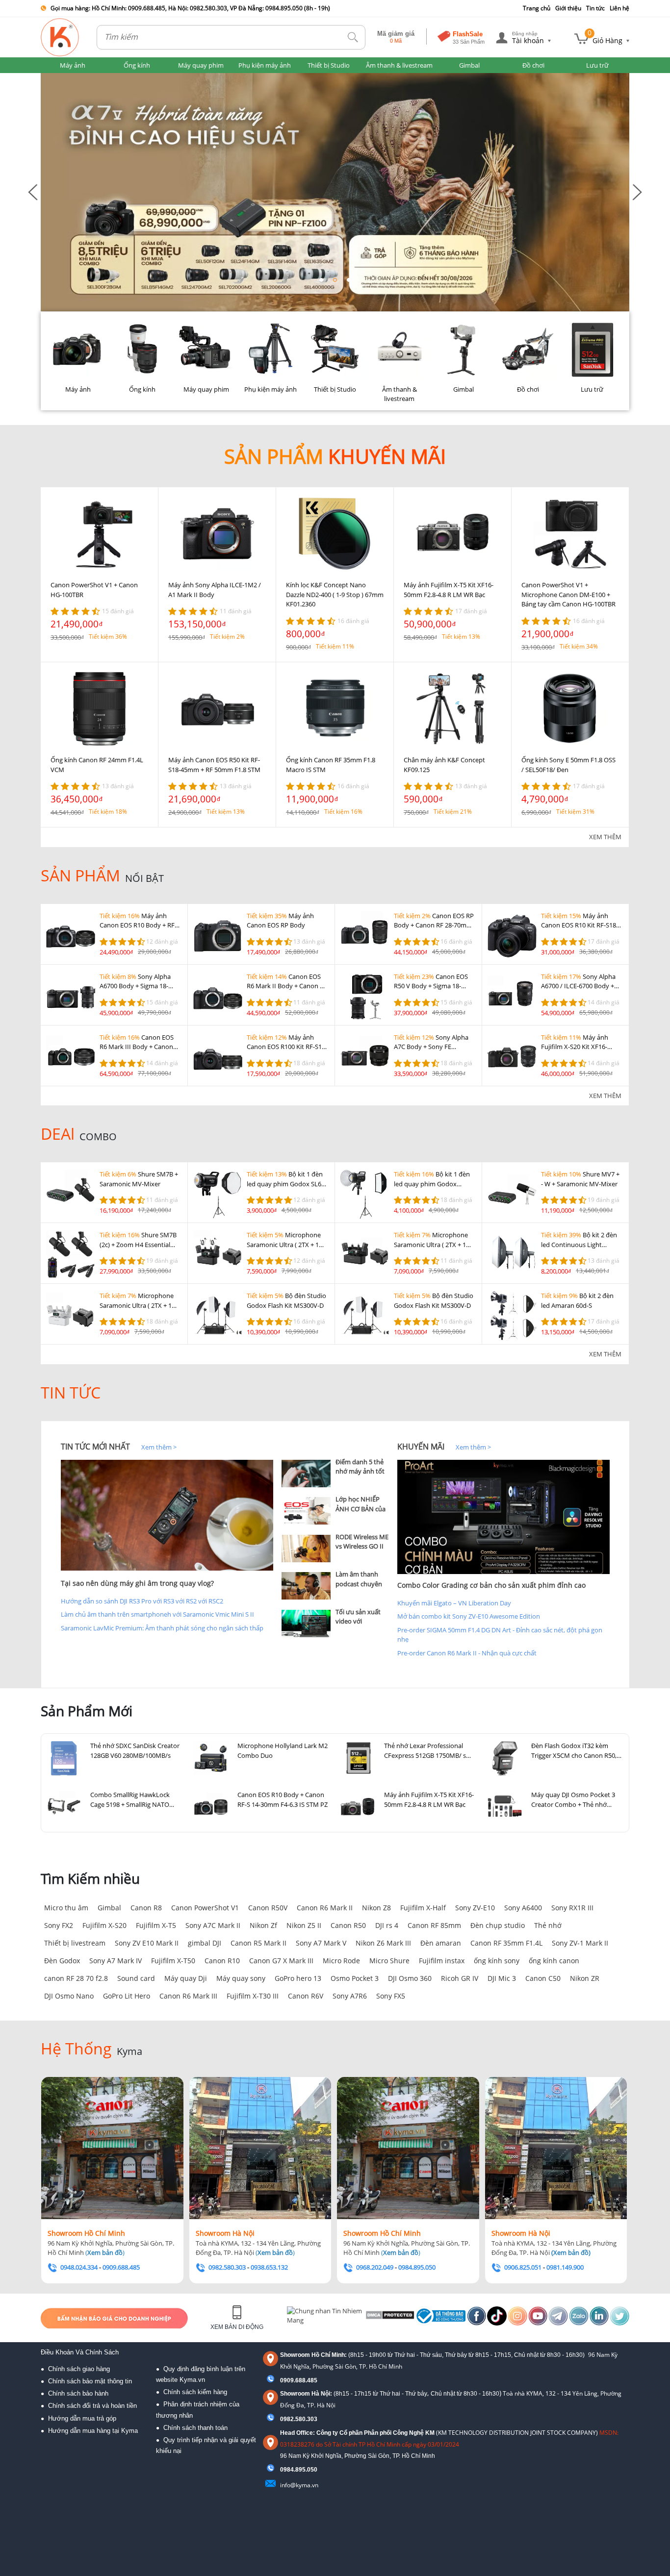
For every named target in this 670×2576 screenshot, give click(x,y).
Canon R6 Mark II (325, 1908)
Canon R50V (268, 1908)
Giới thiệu (568, 8)
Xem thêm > (159, 1447)
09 (283, 2470)
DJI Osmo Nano (69, 1996)
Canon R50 (348, 1925)
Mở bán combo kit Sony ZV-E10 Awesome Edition (469, 1616)
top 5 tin (296, 1447)
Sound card (136, 1978)
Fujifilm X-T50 (173, 1961)
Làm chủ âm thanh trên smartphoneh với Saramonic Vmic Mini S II (157, 1614)
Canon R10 (222, 1961)
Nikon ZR (585, 1978)
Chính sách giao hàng (79, 2369)
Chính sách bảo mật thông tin (90, 2381)
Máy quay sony (241, 1978)
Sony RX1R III (572, 1908)
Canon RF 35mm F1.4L (506, 1943)
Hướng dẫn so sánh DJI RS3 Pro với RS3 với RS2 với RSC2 (142, 1601)
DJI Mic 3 (502, 1978)
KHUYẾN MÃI (421, 1447)
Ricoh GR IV (460, 1978)
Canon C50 (543, 1978)
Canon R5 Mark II (258, 1943)
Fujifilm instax (442, 1961)
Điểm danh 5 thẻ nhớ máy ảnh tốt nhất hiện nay (360, 1471)
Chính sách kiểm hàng (195, 2392)
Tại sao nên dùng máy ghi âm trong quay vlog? (137, 1583)
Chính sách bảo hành (78, 2393)
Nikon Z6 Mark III (383, 1943)
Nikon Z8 (376, 1908)
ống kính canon (554, 1961)
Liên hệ (619, 8)
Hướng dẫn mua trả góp (82, 2418)
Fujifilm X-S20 (104, 1925)
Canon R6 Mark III (188, 1996)
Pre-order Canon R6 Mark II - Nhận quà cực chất (467, 1653)
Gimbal (109, 1908)
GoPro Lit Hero (127, 1996)
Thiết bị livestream (75, 1943)
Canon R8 (146, 1908)
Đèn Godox (62, 1961)
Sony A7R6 (350, 1996)
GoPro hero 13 (298, 1978)
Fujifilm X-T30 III (253, 1996)
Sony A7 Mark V (321, 1943)
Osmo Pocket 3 (355, 1978)
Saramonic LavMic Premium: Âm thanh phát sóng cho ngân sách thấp (162, 1628)
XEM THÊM (605, 837)
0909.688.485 (299, 2380)
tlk (353, 38)
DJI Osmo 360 (410, 1978)
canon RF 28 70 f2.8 (76, 1978)
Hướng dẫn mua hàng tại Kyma (93, 2431)
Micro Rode (341, 1961)
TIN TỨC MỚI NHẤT (95, 1447)
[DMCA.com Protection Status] (389, 2318)
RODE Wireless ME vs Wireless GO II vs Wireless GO (362, 1546)
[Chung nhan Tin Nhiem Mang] (325, 2318)
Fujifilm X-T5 (156, 1925)
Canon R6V (306, 1996)
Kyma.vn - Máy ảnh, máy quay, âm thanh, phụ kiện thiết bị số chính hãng (60, 37)
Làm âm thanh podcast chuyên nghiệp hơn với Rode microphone (362, 1588)
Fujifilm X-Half (423, 1908)
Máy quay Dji (186, 1978)
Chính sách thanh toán (195, 2428)
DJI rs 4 (387, 1925)
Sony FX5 (391, 1996)
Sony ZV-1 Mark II (580, 1943)
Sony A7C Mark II (213, 1925)
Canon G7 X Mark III (281, 1961)
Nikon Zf (263, 1925)
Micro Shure (389, 1961)
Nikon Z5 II (304, 1925)
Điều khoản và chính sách (80, 2352)
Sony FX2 (59, 1925)
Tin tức (595, 8)
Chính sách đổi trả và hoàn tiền (92, 2406)
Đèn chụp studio (498, 1925)
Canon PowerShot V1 (205, 1908)
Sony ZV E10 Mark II (147, 1943)
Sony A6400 (523, 1908)
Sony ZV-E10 (475, 1908)
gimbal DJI (205, 1943)
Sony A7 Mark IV (116, 1961)
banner (51, 77)
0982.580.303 (299, 2419)
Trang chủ (537, 8)
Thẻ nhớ (548, 1925)
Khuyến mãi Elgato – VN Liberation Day (454, 1603)
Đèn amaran (441, 1943)
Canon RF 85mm (434, 1925)
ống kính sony (497, 1961)
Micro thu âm (66, 1908)
